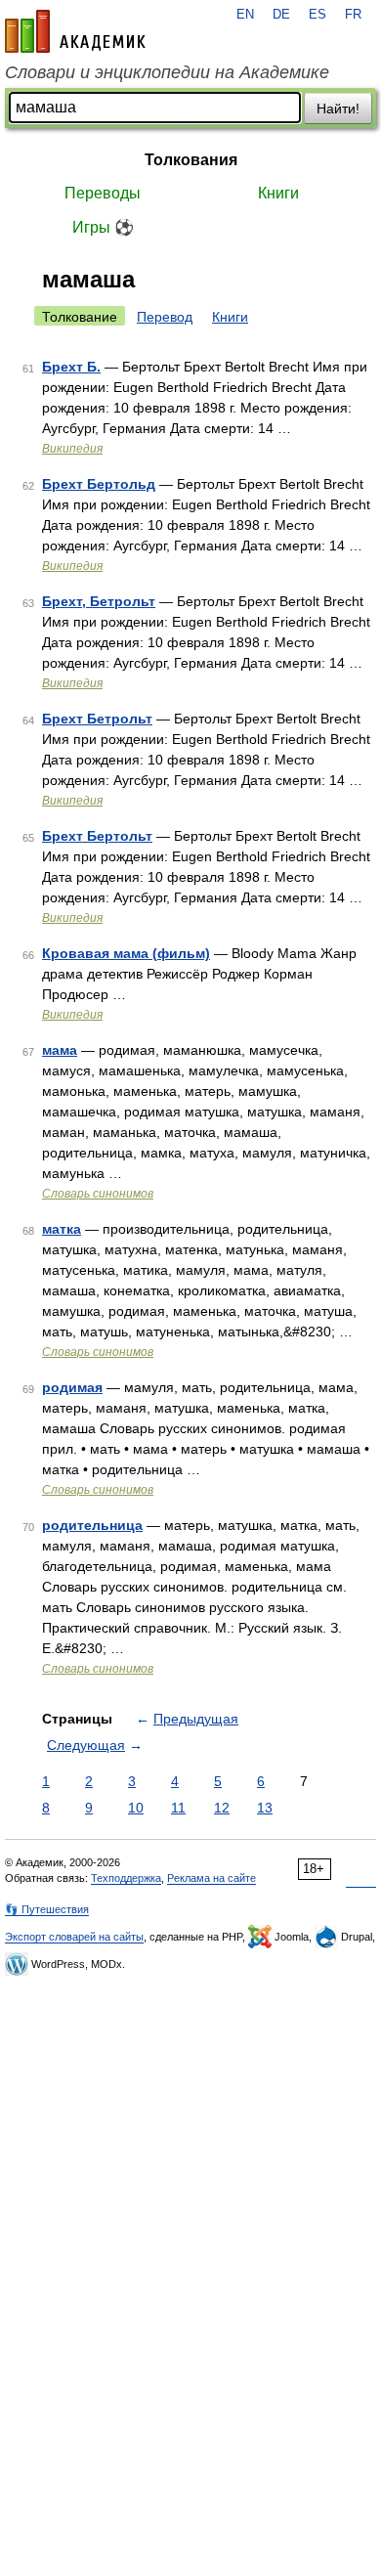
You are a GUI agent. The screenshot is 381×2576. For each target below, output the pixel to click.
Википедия (72, 449)
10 (136, 1808)
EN (245, 15)
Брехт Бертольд (99, 484)
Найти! (338, 109)
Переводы (103, 193)
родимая (72, 1387)
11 (178, 1808)
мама (60, 1050)
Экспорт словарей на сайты (74, 1937)
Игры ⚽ (103, 227)
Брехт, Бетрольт (99, 601)
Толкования (191, 160)
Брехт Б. (71, 367)
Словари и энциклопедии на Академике (167, 72)
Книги (278, 193)
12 (222, 1808)
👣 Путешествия (47, 1909)
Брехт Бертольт (97, 836)
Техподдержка (126, 1878)
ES (317, 15)
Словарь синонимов (98, 1194)
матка (62, 1229)
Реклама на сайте (212, 1878)
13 (265, 1808)
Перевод (165, 317)
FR (353, 15)
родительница (92, 1525)
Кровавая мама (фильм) (126, 953)
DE (281, 15)
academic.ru (75, 31)
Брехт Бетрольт (97, 719)
